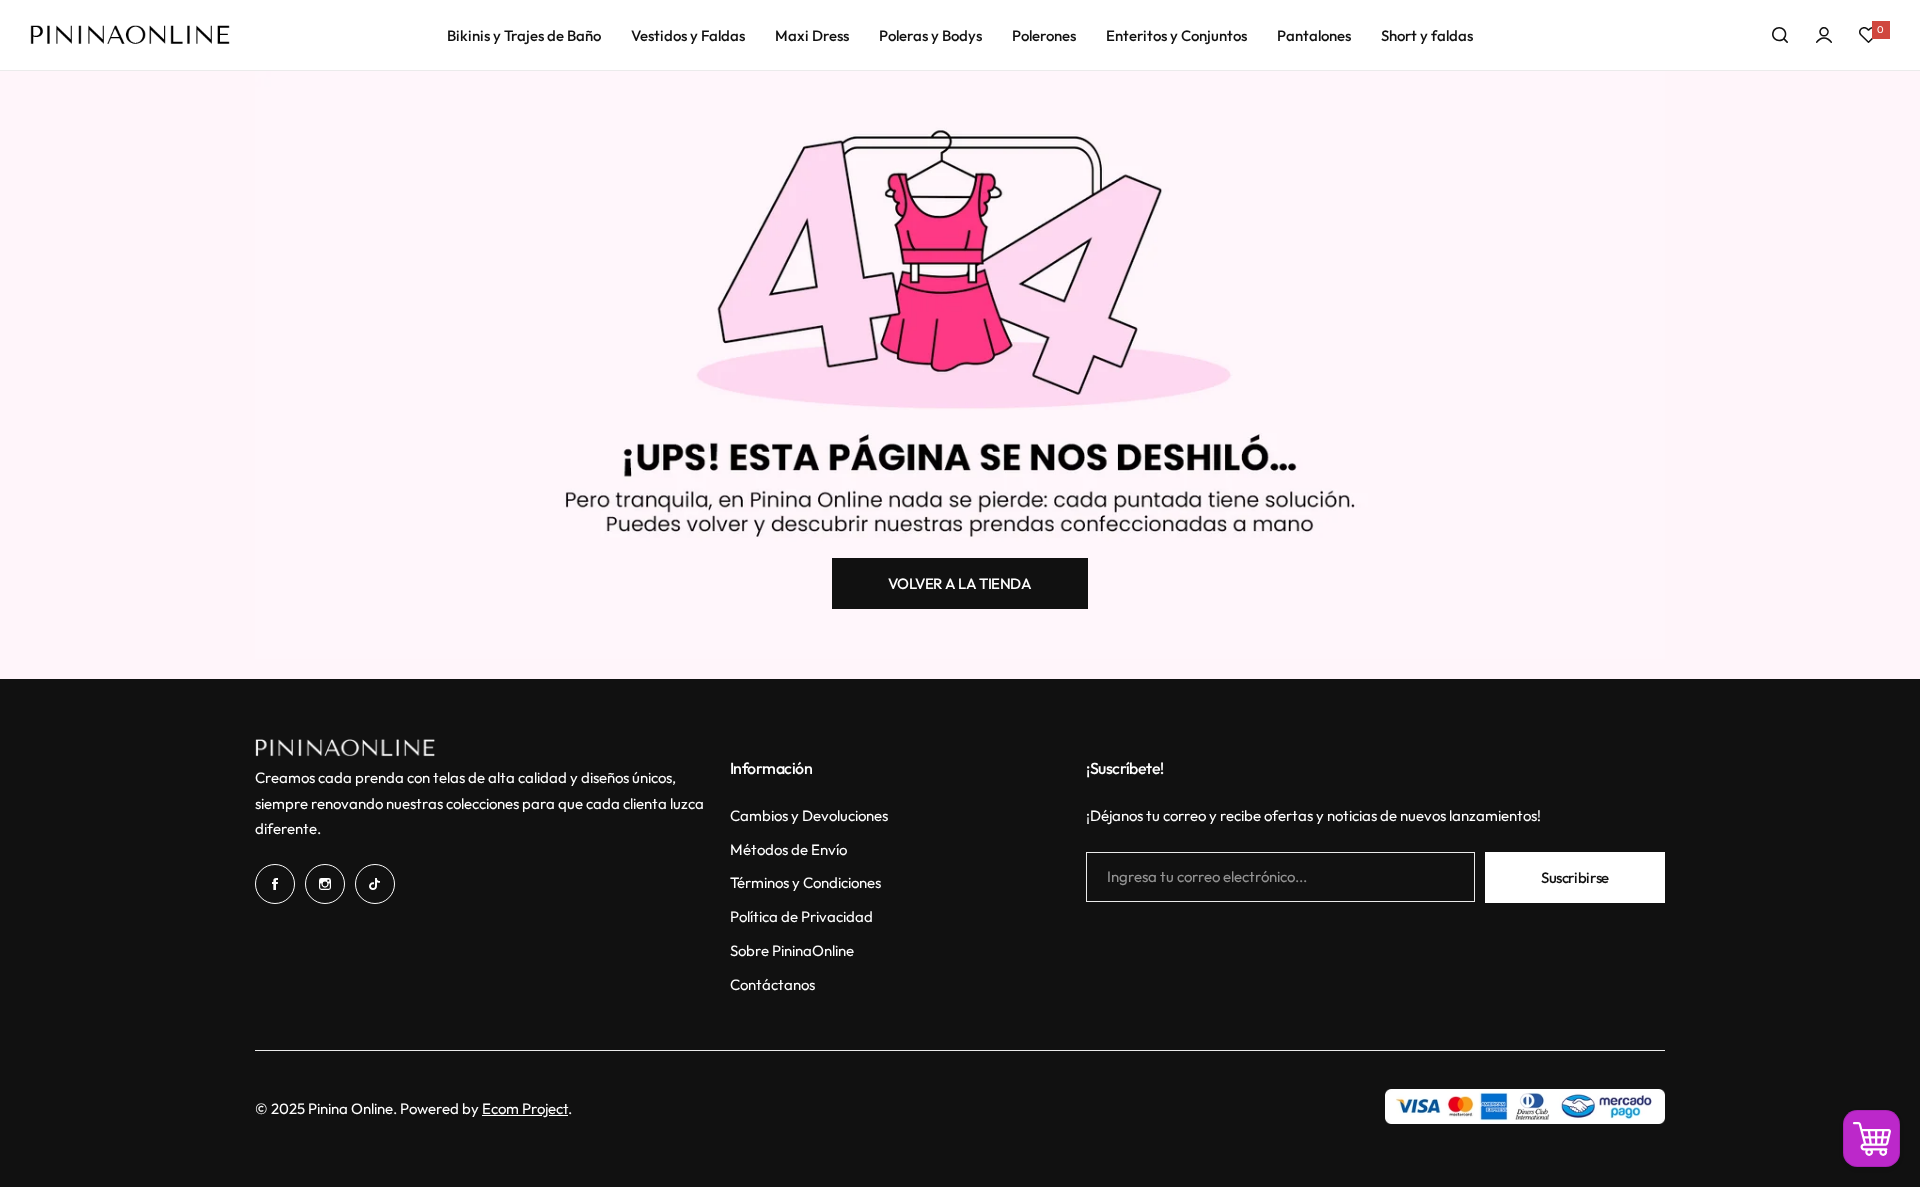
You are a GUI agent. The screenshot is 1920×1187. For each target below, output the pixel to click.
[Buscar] (1780, 35)
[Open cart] (1871, 1138)
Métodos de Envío (788, 849)
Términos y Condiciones (805, 882)
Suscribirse (1575, 877)
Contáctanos (772, 984)
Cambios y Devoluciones (809, 815)
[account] (1824, 35)
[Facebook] (275, 884)
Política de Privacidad (801, 916)
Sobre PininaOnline (792, 950)
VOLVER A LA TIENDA (960, 583)
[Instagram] (325, 884)
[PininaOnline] (130, 35)
